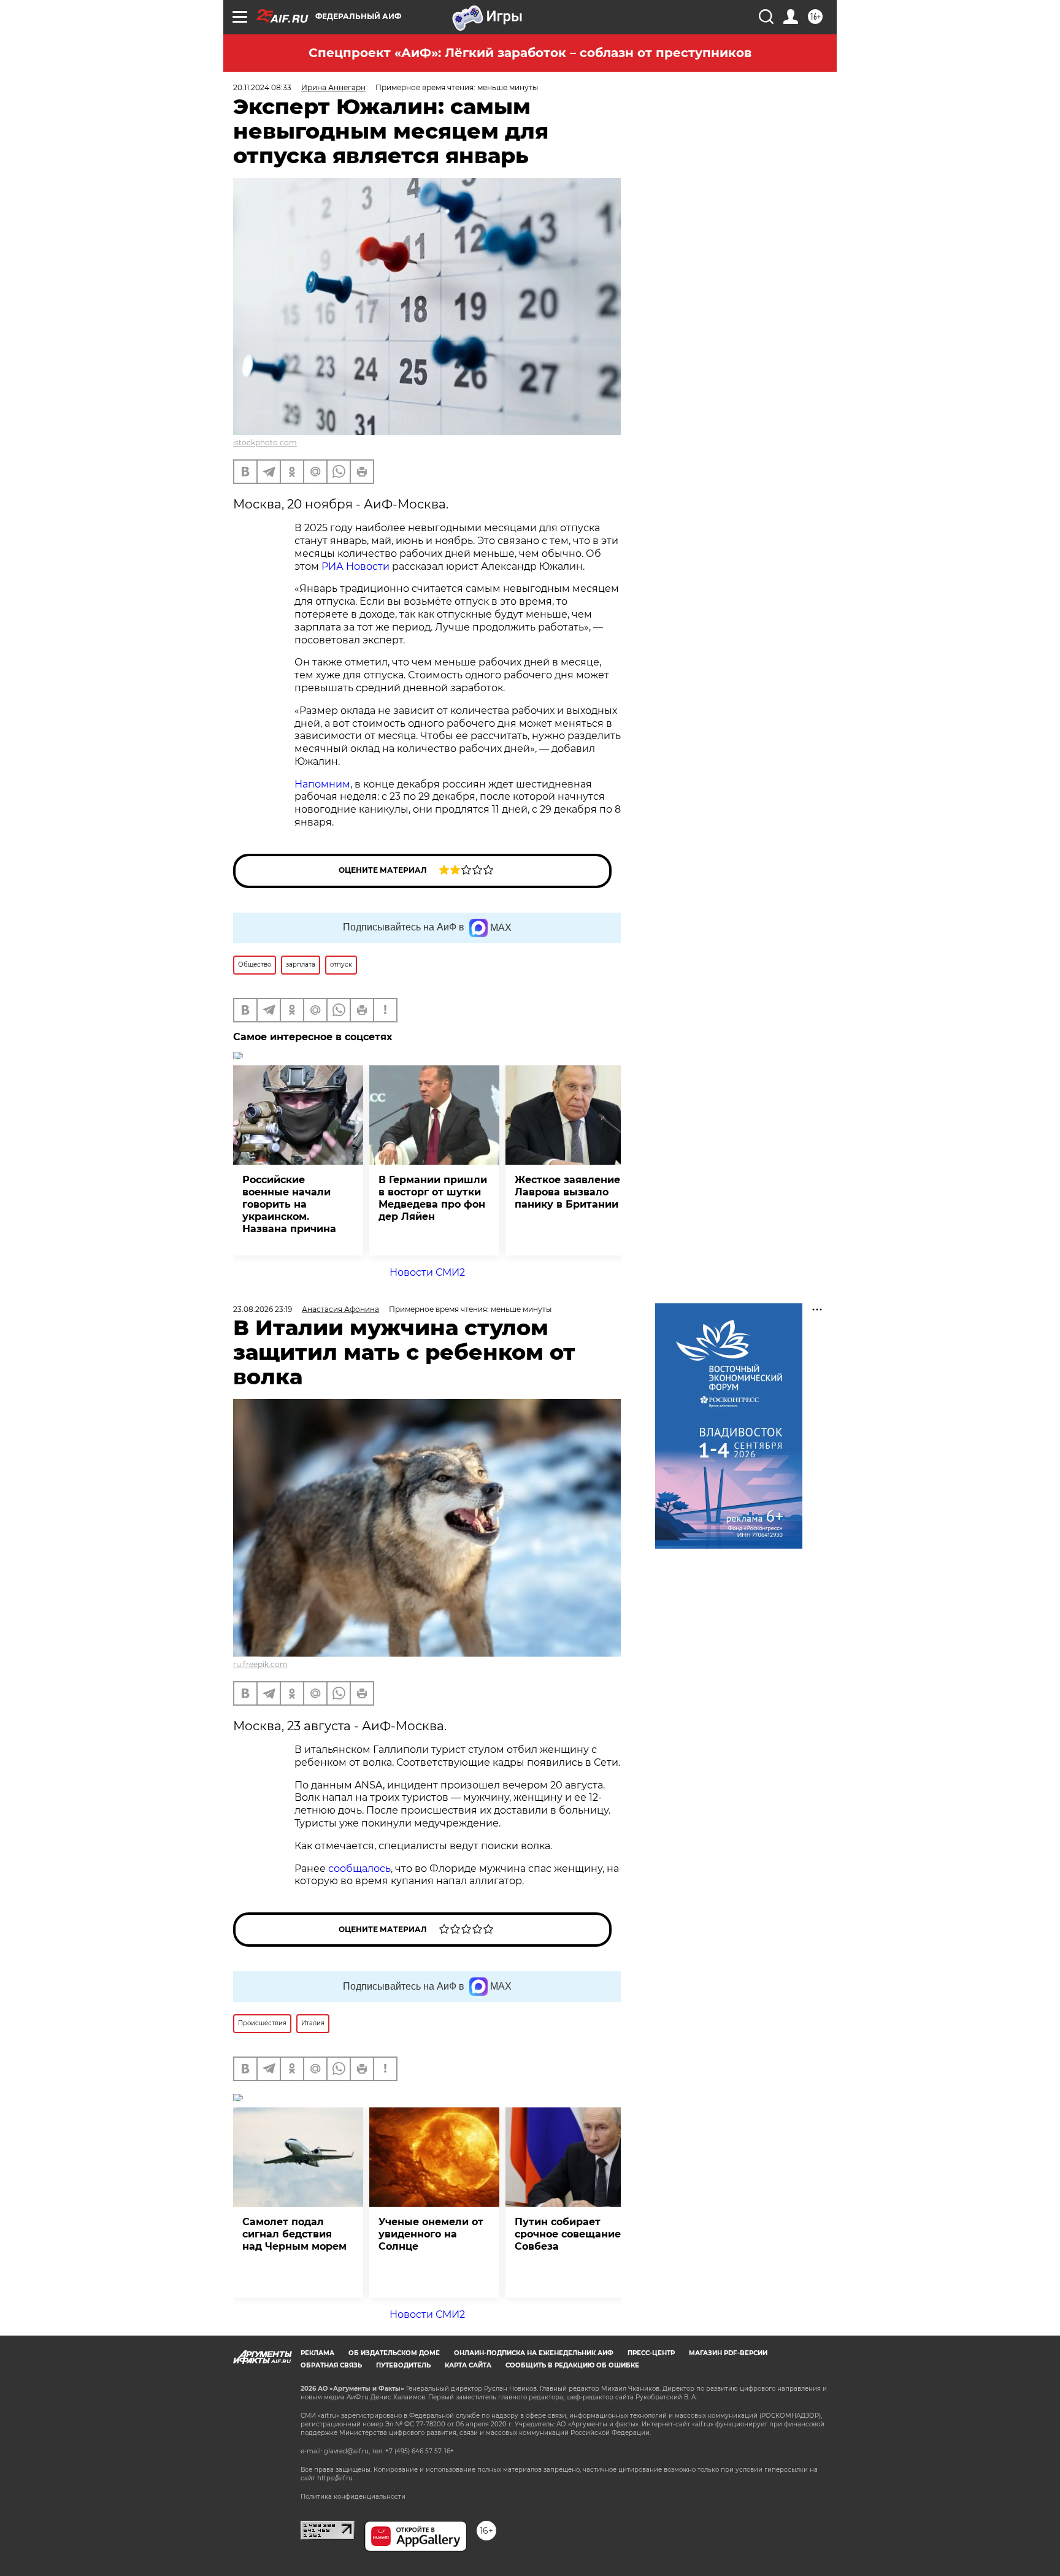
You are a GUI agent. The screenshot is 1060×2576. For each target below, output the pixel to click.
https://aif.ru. (336, 2478)
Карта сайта (468, 2365)
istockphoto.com (265, 443)
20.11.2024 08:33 (262, 87)
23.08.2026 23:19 (263, 1309)
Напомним (322, 784)
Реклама (317, 2353)
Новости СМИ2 (427, 1272)
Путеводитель (403, 2365)
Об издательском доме (394, 2353)
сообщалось (359, 1869)
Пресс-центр (651, 2353)
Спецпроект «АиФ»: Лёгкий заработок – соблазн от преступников (530, 53)
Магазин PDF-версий (728, 2353)
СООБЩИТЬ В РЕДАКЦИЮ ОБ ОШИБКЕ (572, 2365)
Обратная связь (331, 2365)
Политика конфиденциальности (353, 2497)
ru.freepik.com (260, 1664)
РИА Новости (355, 566)
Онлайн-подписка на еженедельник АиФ (534, 2353)
